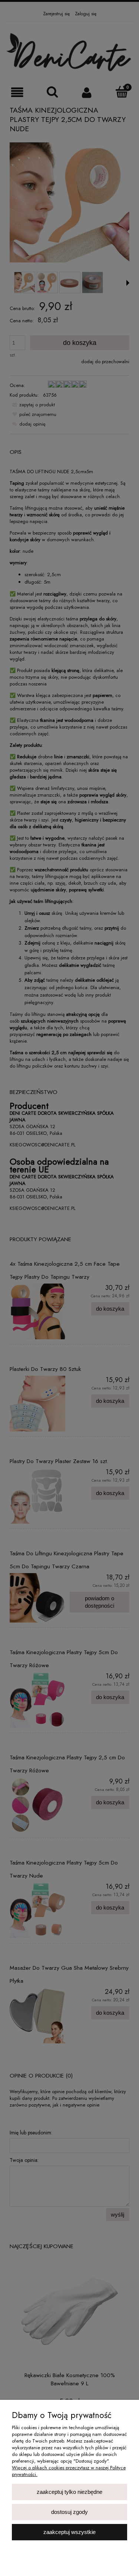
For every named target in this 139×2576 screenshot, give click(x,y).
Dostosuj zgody (69, 2512)
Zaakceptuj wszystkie (69, 2532)
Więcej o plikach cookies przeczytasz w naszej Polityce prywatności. (69, 2471)
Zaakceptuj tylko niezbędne (69, 2492)
